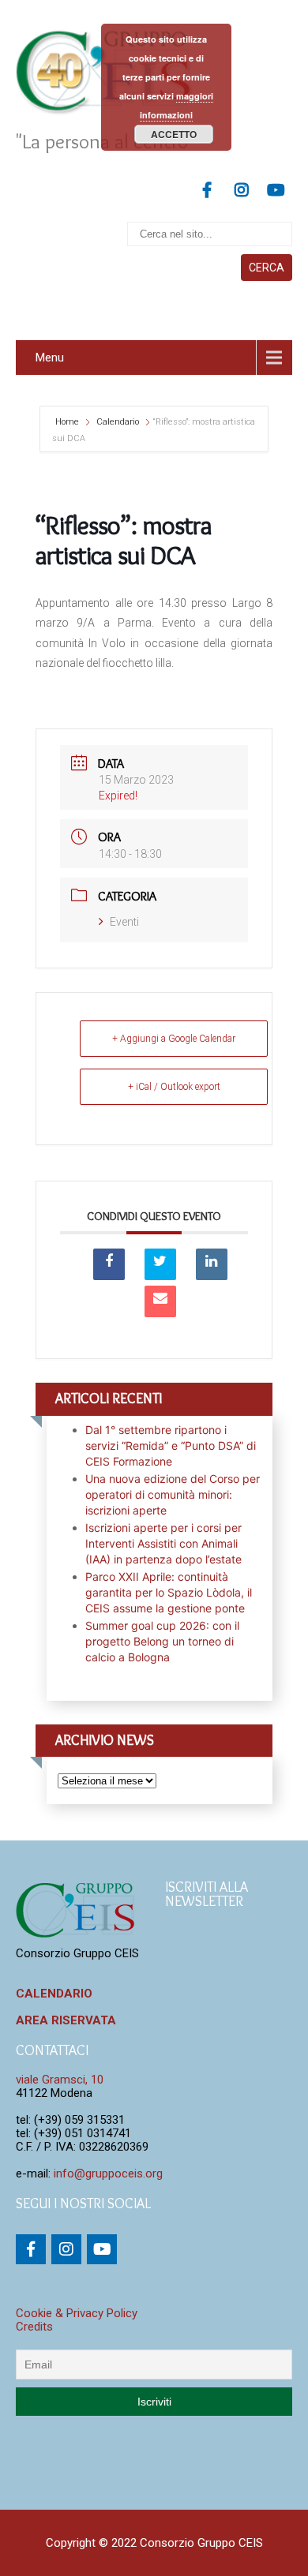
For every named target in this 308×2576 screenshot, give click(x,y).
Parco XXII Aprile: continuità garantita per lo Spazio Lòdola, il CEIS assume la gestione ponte (169, 1592)
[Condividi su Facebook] (109, 1264)
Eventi (124, 922)
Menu (50, 358)
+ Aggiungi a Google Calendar (174, 1039)
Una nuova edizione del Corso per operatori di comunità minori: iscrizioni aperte (173, 1494)
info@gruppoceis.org (108, 2173)
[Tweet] (160, 1264)
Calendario (118, 422)
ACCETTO (174, 134)
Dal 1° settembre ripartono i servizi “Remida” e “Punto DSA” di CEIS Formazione (171, 1445)
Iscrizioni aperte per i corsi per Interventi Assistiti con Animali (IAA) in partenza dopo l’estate (163, 1543)
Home (68, 422)
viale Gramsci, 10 (60, 2080)
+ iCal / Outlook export (174, 1087)
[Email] (160, 1301)
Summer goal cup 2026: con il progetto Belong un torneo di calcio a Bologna (162, 1641)
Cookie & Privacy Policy (77, 2313)
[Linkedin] (212, 1264)
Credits (34, 2327)
